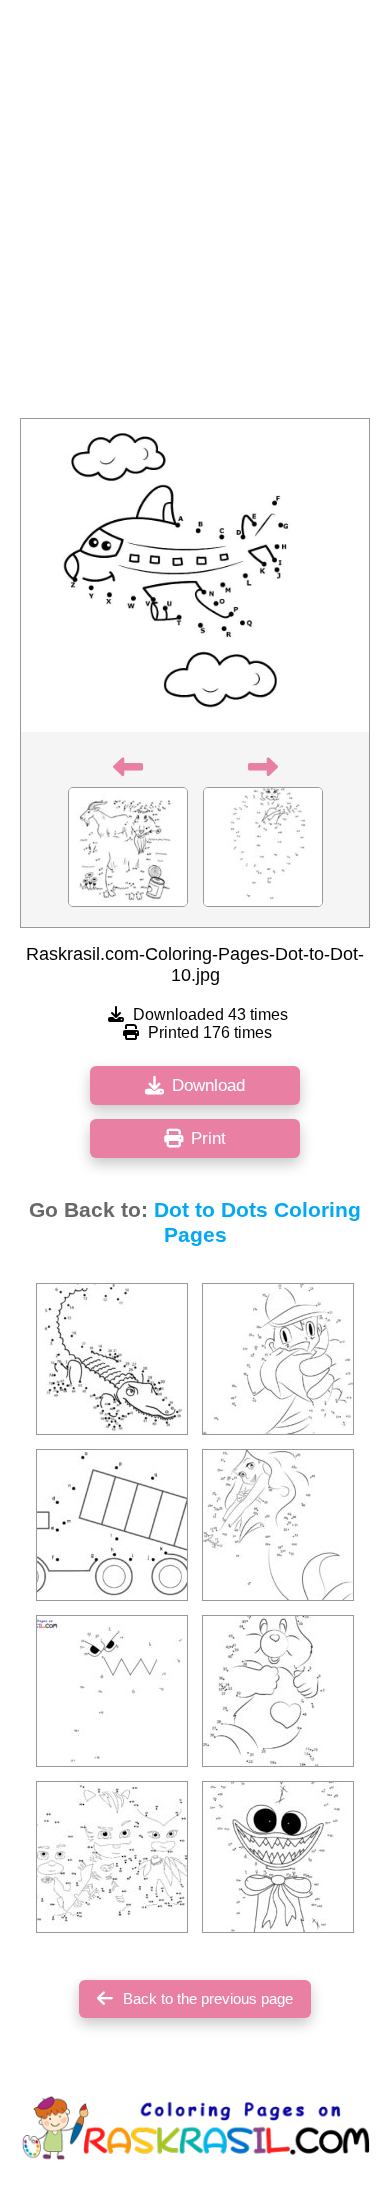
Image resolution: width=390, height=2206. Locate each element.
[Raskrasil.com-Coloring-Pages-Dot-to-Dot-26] (112, 1359)
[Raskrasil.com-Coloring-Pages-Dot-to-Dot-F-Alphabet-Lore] (112, 1691)
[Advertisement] (195, 215)
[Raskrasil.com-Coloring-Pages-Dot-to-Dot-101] (278, 1359)
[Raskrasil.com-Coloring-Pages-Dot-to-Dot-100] (112, 1525)
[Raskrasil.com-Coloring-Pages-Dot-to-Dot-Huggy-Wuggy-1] (278, 1857)
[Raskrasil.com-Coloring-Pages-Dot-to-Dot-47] (112, 1857)
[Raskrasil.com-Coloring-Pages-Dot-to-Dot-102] (278, 1525)
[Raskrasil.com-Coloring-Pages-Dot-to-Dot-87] (278, 1691)
